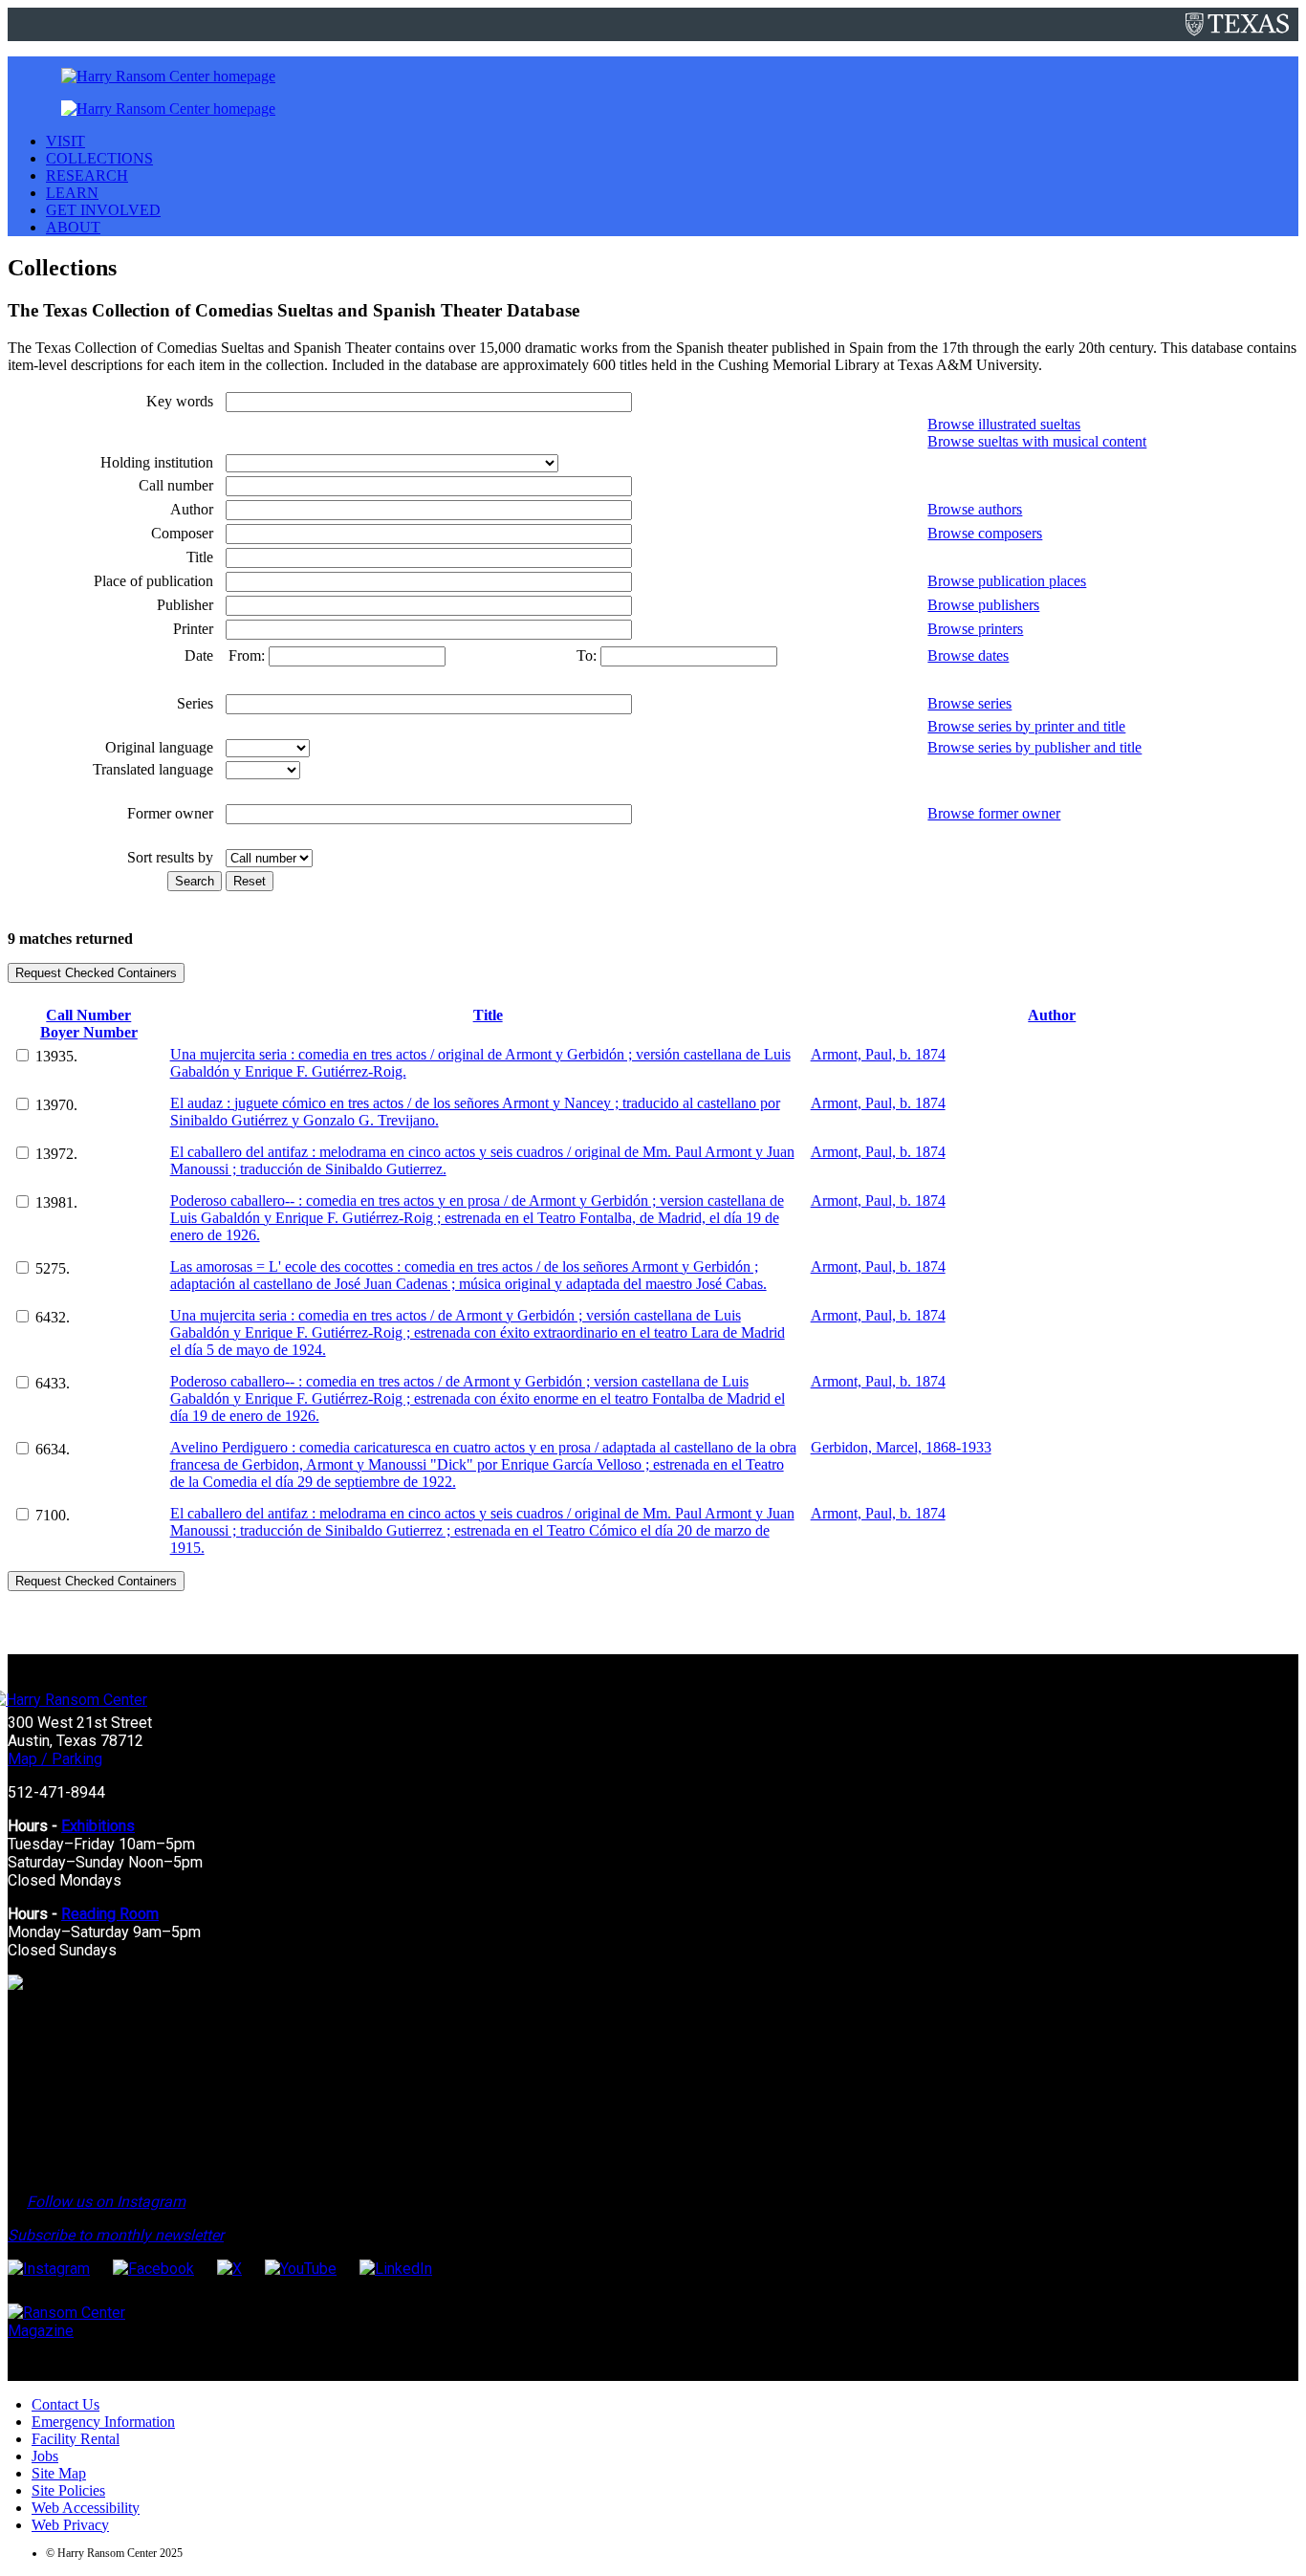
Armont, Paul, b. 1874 (878, 1054)
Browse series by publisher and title (1034, 747)
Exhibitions (98, 1826)
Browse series (969, 703)
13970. (56, 1105)
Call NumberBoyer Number (89, 1024)
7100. (53, 1515)
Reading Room (110, 1914)
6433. (53, 1383)
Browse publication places (1007, 581)
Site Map (59, 2473)
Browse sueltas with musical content (1037, 441)
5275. (53, 1268)
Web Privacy (70, 2525)
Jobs (45, 2456)
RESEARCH (87, 175)
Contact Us (65, 2404)
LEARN (72, 193)
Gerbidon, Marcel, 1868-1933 (901, 1447)
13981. (56, 1202)
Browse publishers (983, 605)
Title (488, 1015)
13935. (56, 1056)
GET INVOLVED (103, 210)
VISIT (65, 141)
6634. (53, 1449)
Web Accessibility (86, 2508)
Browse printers (975, 629)
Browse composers (985, 533)
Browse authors (975, 509)
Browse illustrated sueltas (1004, 424)
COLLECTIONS (99, 158)
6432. (53, 1317)
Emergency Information (103, 2422)
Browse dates (968, 655)
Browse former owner (994, 813)
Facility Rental (76, 2439)
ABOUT (73, 227)
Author (1052, 1015)
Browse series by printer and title (1026, 726)
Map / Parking (55, 1759)
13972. (56, 1154)
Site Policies (68, 2490)
